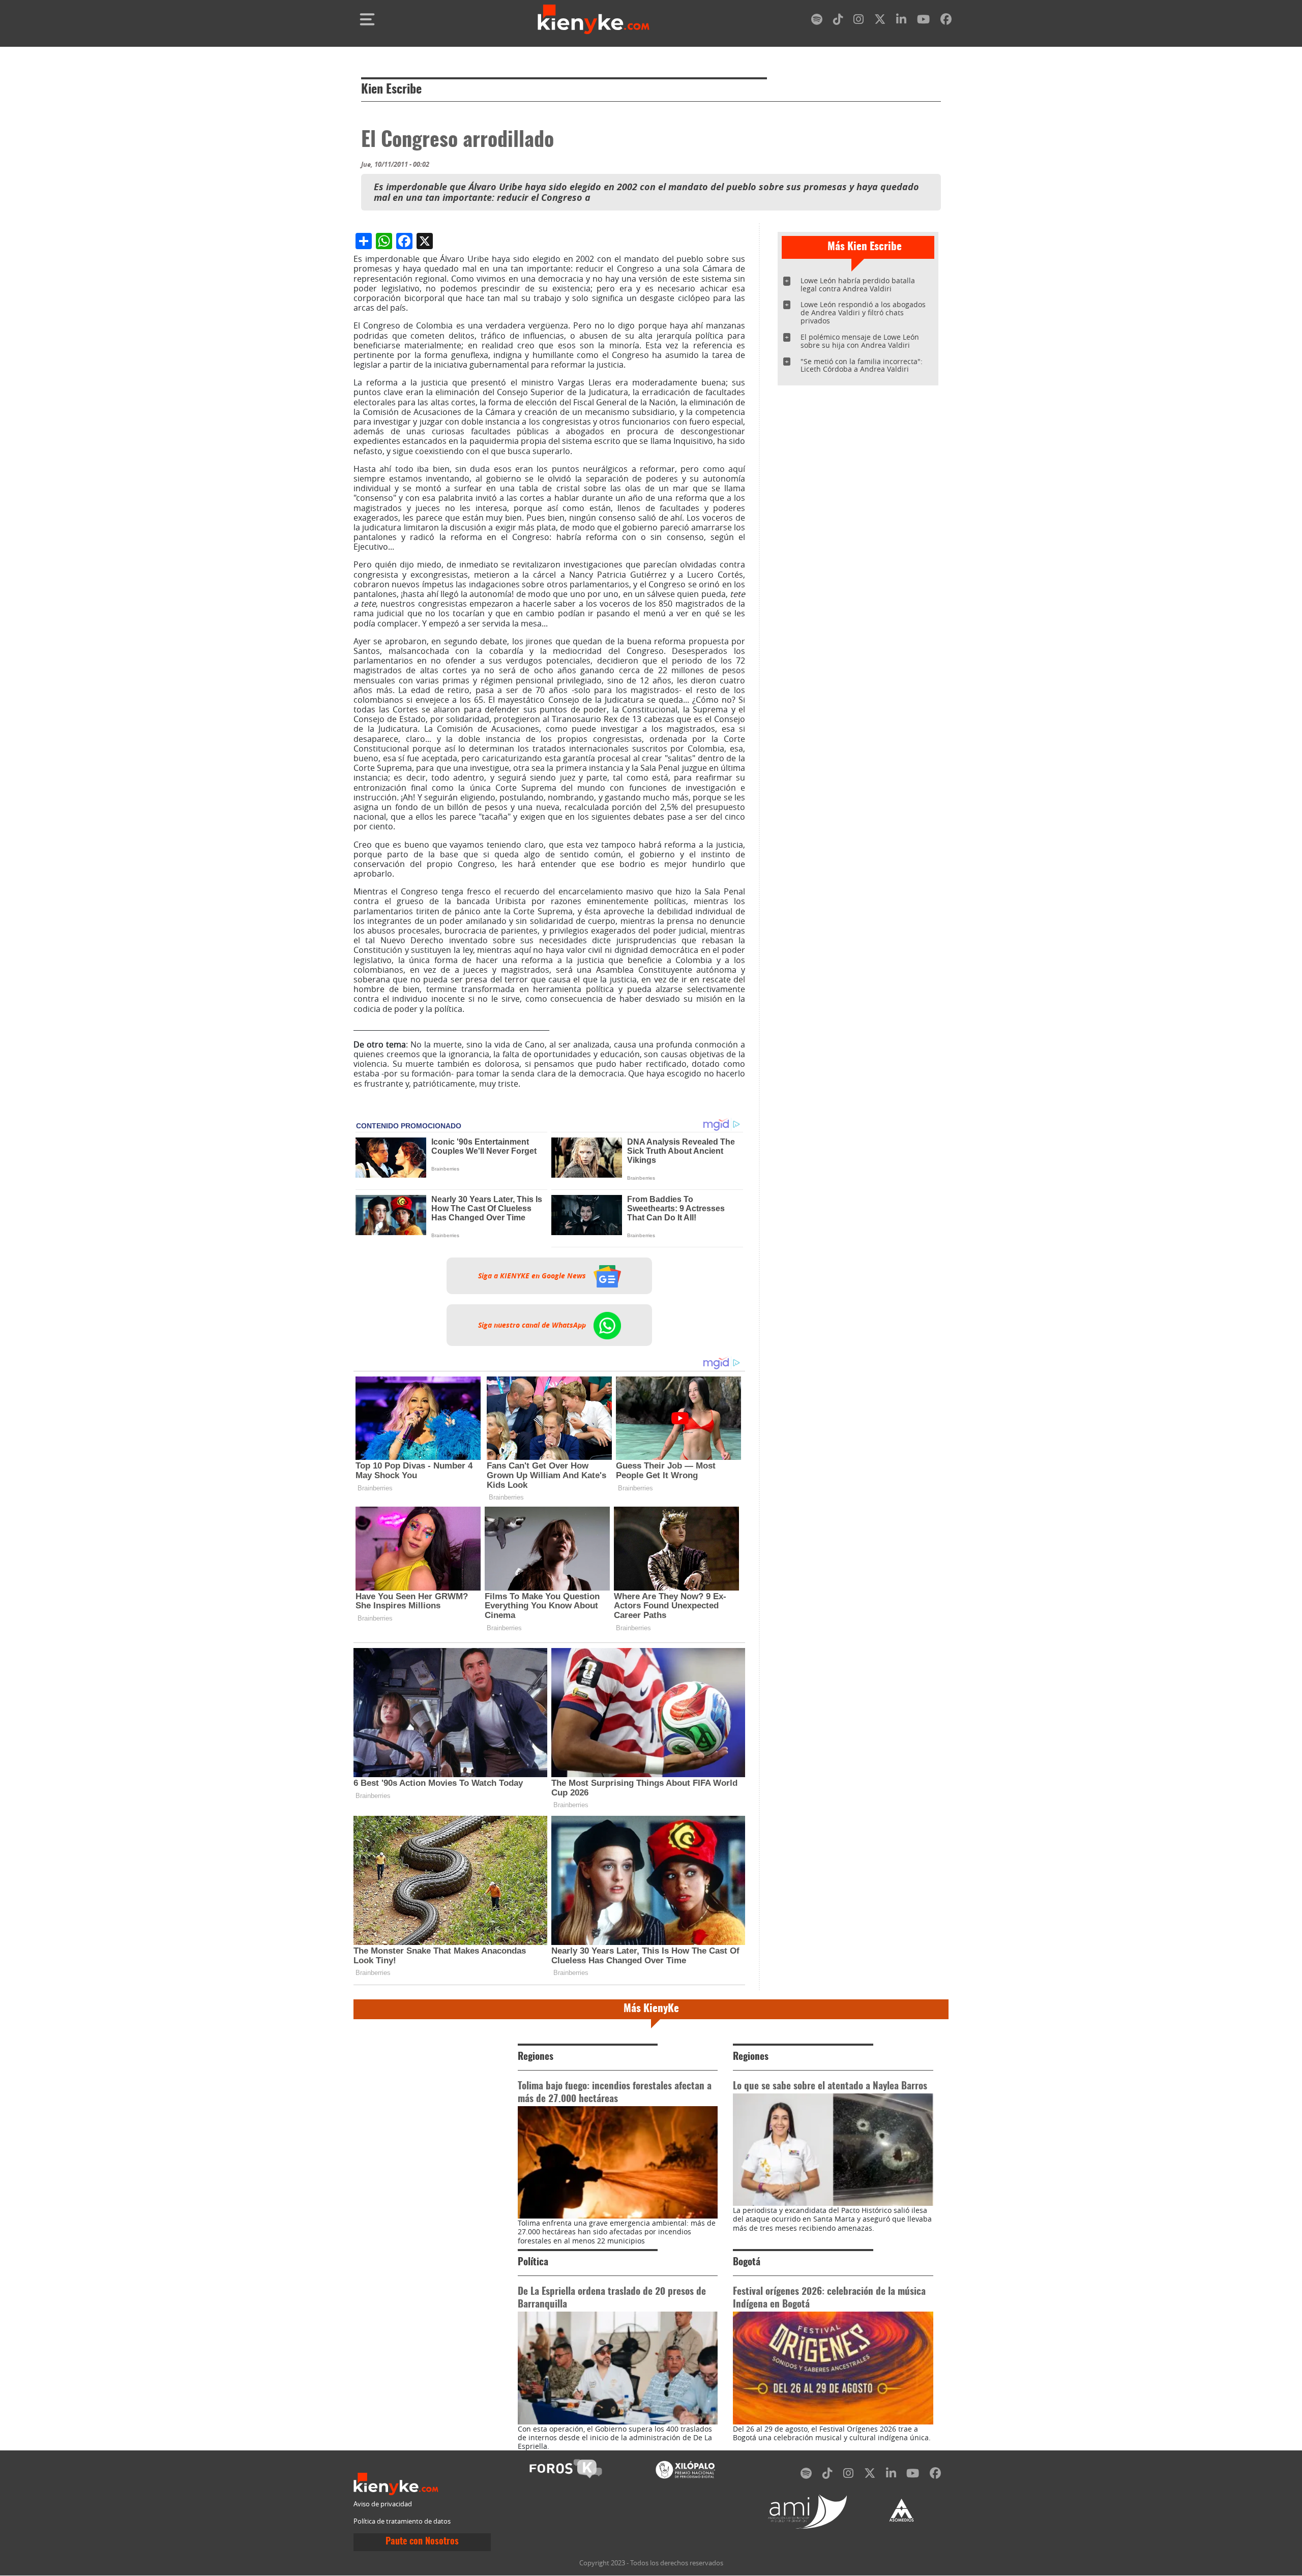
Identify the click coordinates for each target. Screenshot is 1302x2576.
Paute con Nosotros (422, 2542)
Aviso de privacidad (383, 2504)
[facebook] (946, 21)
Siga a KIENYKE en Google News (533, 1276)
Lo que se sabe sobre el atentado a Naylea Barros (830, 2087)
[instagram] (859, 21)
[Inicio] (594, 19)
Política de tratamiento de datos (402, 2521)
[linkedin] (901, 21)
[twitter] (880, 21)
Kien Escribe (391, 90)
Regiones (536, 2057)
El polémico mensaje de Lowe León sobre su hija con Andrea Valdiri (860, 341)
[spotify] (817, 21)
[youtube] (923, 21)
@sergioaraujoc (383, 1101)
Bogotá (747, 2263)
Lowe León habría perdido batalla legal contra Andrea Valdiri (858, 284)
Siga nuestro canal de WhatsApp (533, 1325)
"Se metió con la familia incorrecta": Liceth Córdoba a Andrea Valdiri (862, 365)
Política (533, 2263)
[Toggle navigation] (367, 19)
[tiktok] (838, 21)
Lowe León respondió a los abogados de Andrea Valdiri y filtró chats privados (863, 312)
